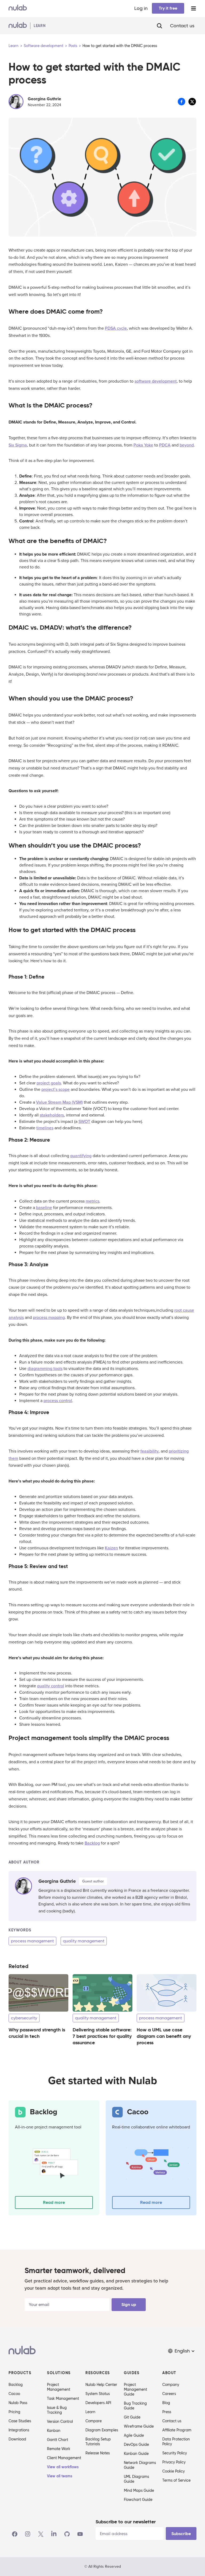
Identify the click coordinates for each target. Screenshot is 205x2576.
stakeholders (52, 1115)
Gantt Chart (58, 2440)
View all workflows (63, 2467)
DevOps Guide (136, 2444)
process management (32, 1941)
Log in (141, 8)
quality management (84, 1941)
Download (17, 2439)
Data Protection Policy (176, 2442)
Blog (166, 2403)
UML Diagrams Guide (136, 2479)
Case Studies (20, 2421)
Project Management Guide (135, 2389)
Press (167, 2412)
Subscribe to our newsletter (126, 2522)
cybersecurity (24, 2018)
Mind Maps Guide (139, 2490)
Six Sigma (18, 445)
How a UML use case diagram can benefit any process (164, 2036)
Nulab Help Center (101, 2385)
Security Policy (175, 2453)
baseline (44, 1208)
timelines (45, 1128)
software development (156, 381)
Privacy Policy (174, 2462)
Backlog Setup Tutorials (98, 2442)
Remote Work (59, 2449)
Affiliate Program (177, 2430)
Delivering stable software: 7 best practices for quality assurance (102, 2036)
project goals (49, 1083)
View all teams (60, 2476)
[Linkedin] (54, 2534)
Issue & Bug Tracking (57, 2410)
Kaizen (111, 1548)
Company (171, 2385)
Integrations (19, 2430)
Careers (169, 2394)
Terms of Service (176, 2480)
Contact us (182, 26)
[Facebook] (15, 2534)
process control (58, 1401)
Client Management (64, 2458)
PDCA (165, 445)
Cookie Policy (174, 2471)
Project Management (59, 2387)
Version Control (60, 2421)
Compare (94, 2421)
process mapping (49, 1318)
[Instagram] (28, 2534)
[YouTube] (80, 2534)
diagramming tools (45, 1369)
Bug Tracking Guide (135, 2406)
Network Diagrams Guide (140, 2465)
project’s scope (56, 1089)
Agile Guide (134, 2435)
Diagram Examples (102, 2430)
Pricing (14, 2412)
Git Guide (132, 2417)
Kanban (54, 2431)
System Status (98, 2394)
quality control (51, 1686)
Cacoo (14, 2394)
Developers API (98, 2403)
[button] (182, 2351)
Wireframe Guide (139, 2426)
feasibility (149, 1451)
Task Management (63, 2398)
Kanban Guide (136, 2454)
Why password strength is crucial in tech (37, 2033)
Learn (13, 46)
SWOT (84, 1122)
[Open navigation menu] (194, 8)
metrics (92, 1201)
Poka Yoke (143, 445)
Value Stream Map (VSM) (59, 1102)
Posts (73, 46)
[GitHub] (67, 2534)
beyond (187, 445)
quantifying (81, 1156)
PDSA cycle (116, 328)
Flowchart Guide (138, 2500)
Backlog (92, 1843)
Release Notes (98, 2453)
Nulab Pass (18, 2403)
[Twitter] (41, 2534)
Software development (44, 46)
